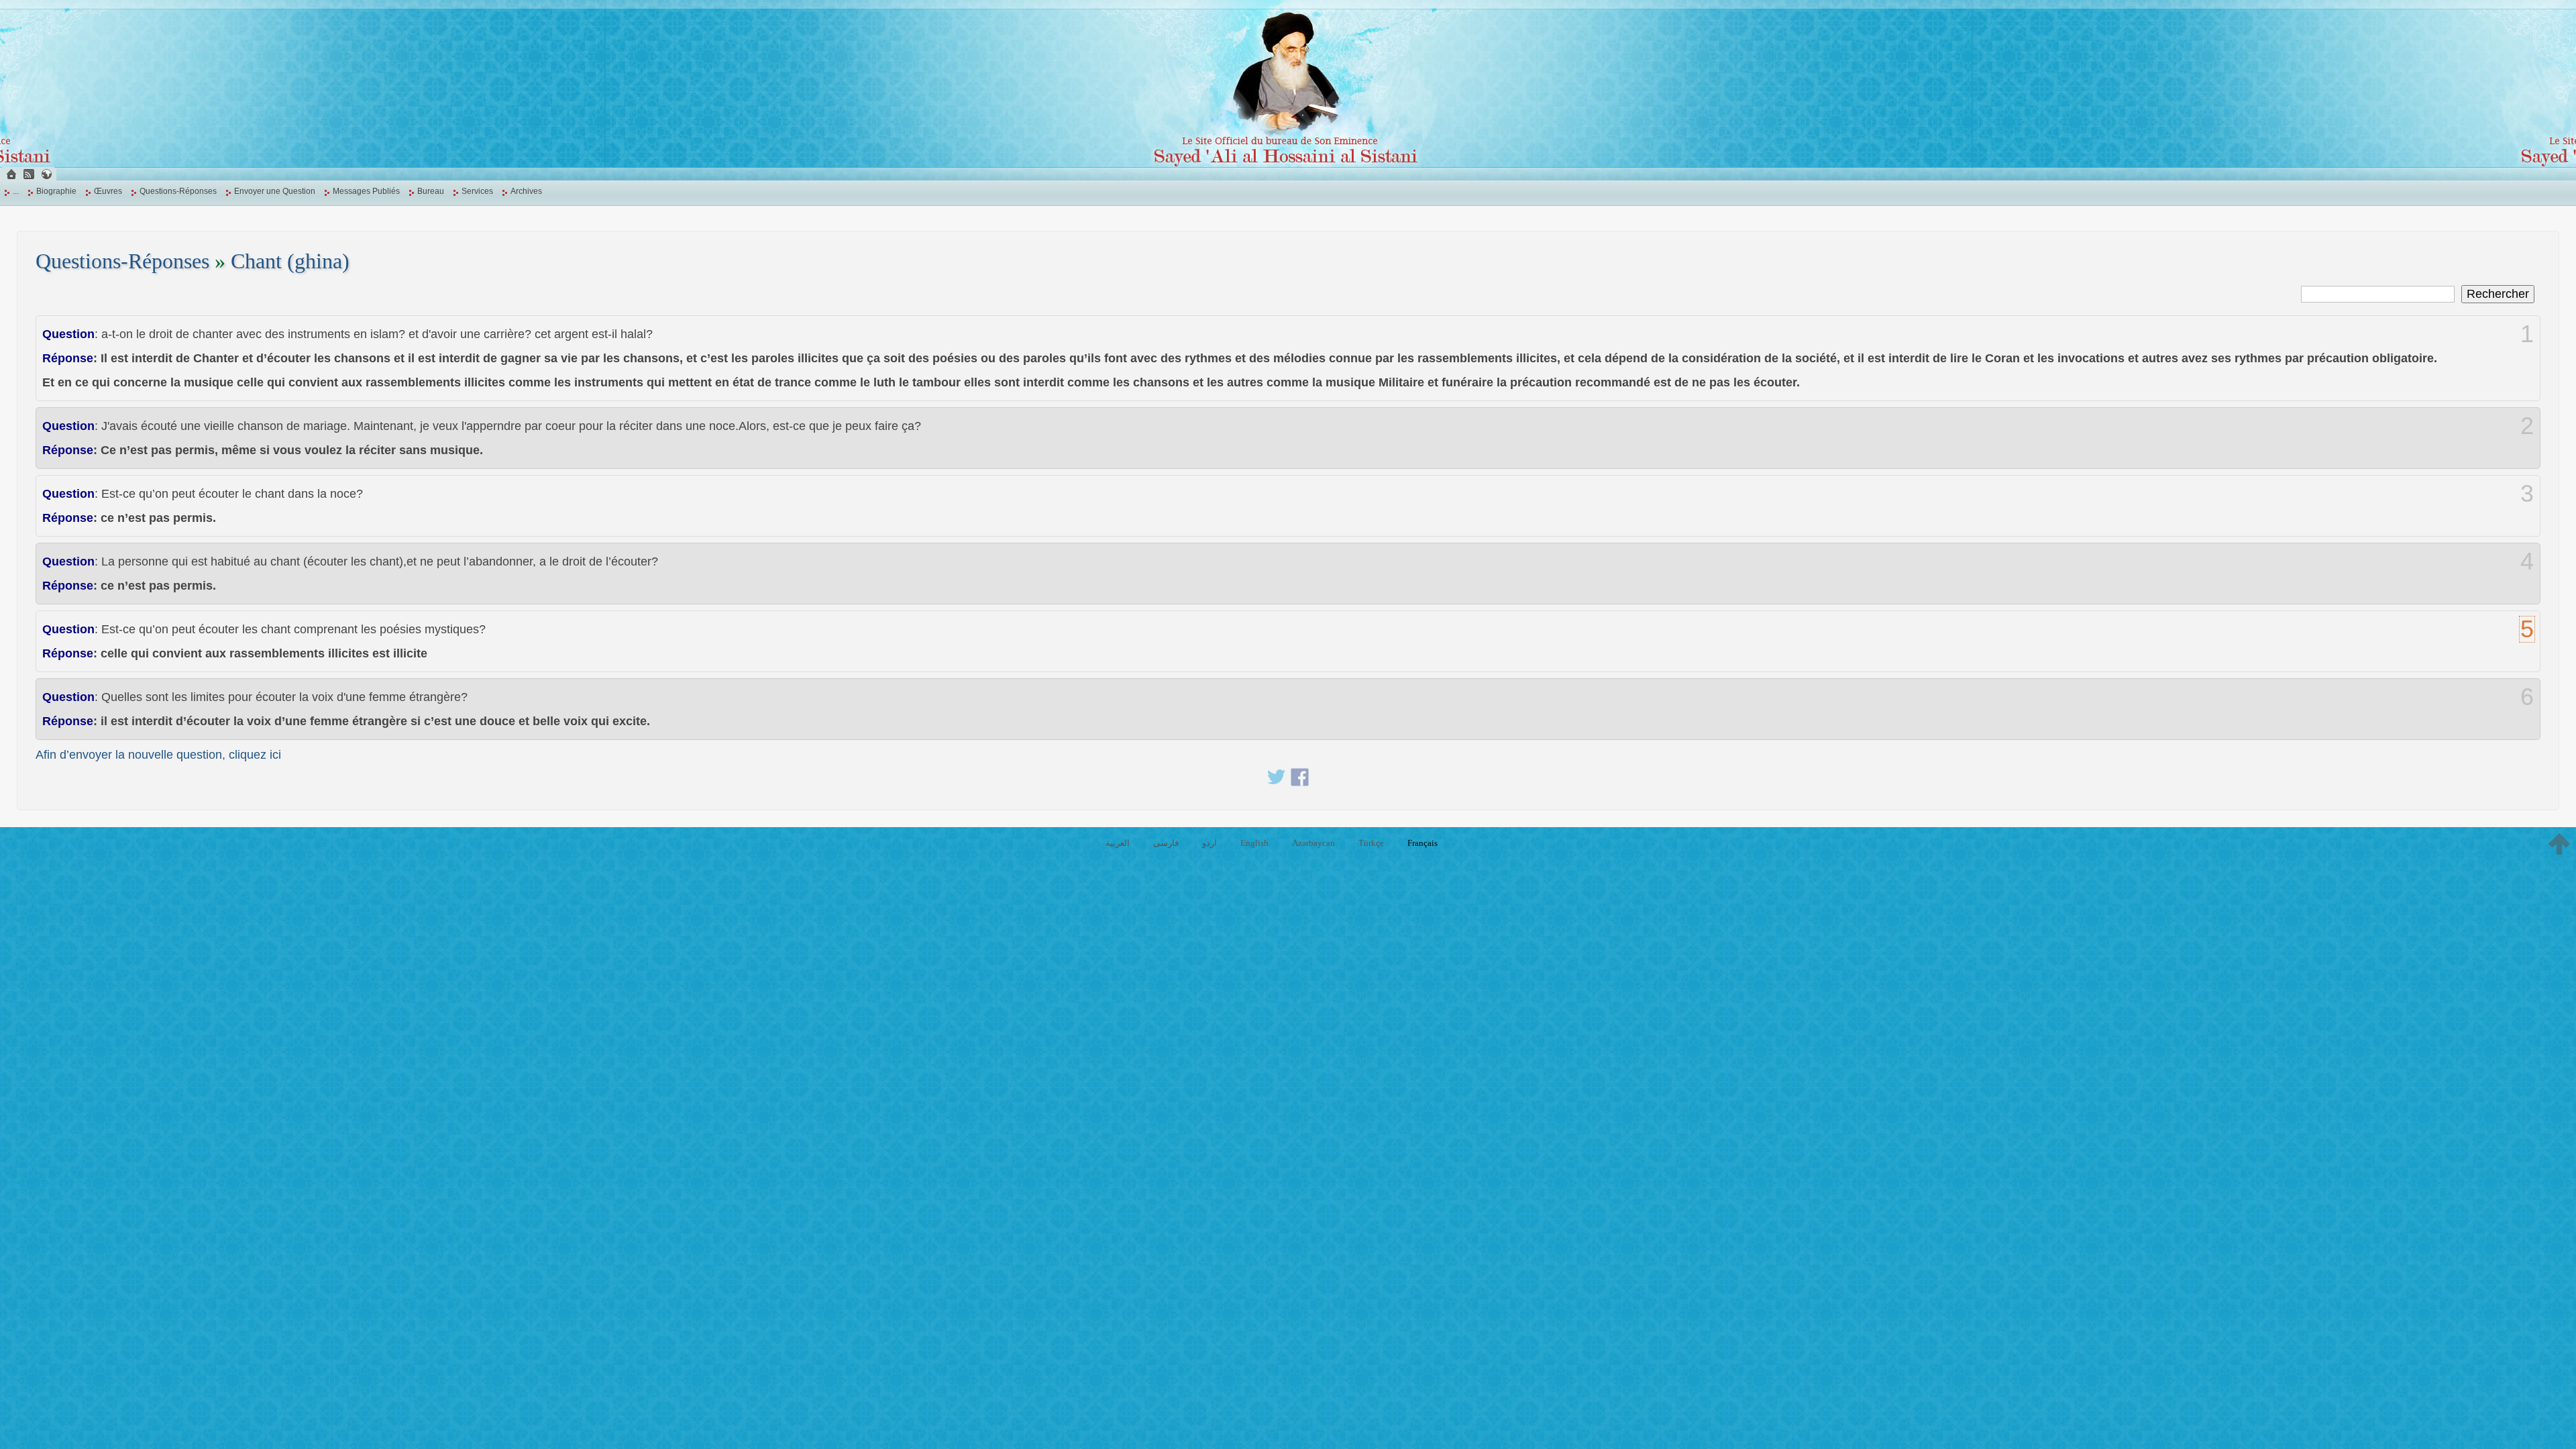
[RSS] (29, 174)
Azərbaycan (1313, 843)
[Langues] (46, 174)
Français (1423, 843)
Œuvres (108, 191)
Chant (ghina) (290, 261)
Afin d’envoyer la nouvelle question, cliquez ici (158, 755)
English (1254, 843)
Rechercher (2498, 294)
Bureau (431, 191)
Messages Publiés (366, 191)
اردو (1210, 843)
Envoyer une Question (275, 191)
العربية (1118, 843)
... (16, 191)
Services (477, 191)
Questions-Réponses (178, 191)
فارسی (1166, 843)
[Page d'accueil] (11, 174)
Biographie (56, 191)
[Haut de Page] (2559, 844)
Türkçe (1371, 843)
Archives (526, 191)
